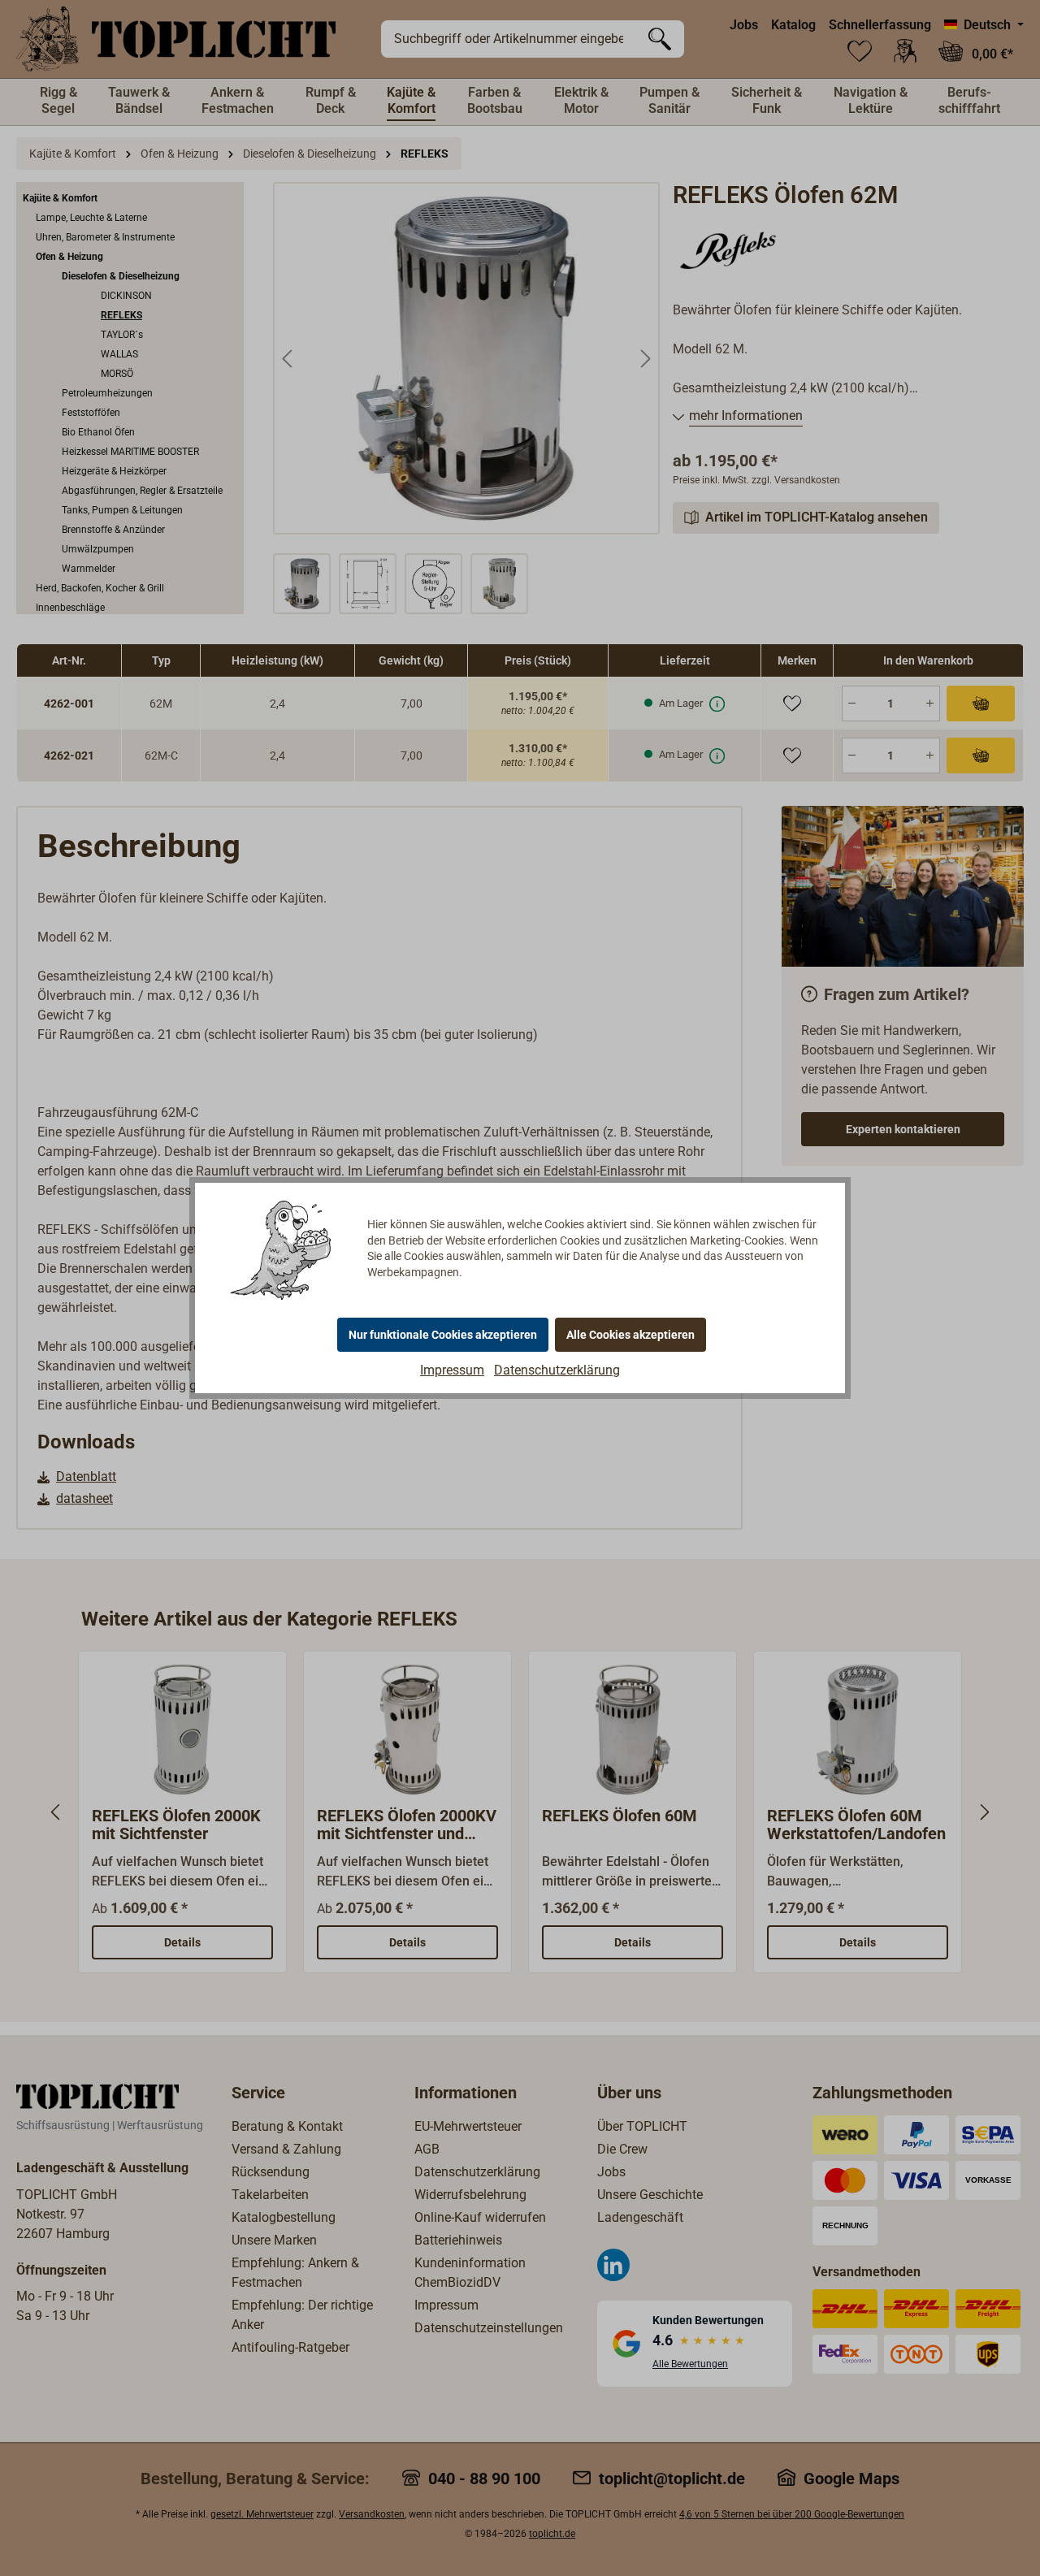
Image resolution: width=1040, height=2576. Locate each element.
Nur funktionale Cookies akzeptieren (443, 1335)
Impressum (452, 1370)
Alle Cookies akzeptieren (630, 1335)
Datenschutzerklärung (557, 1370)
